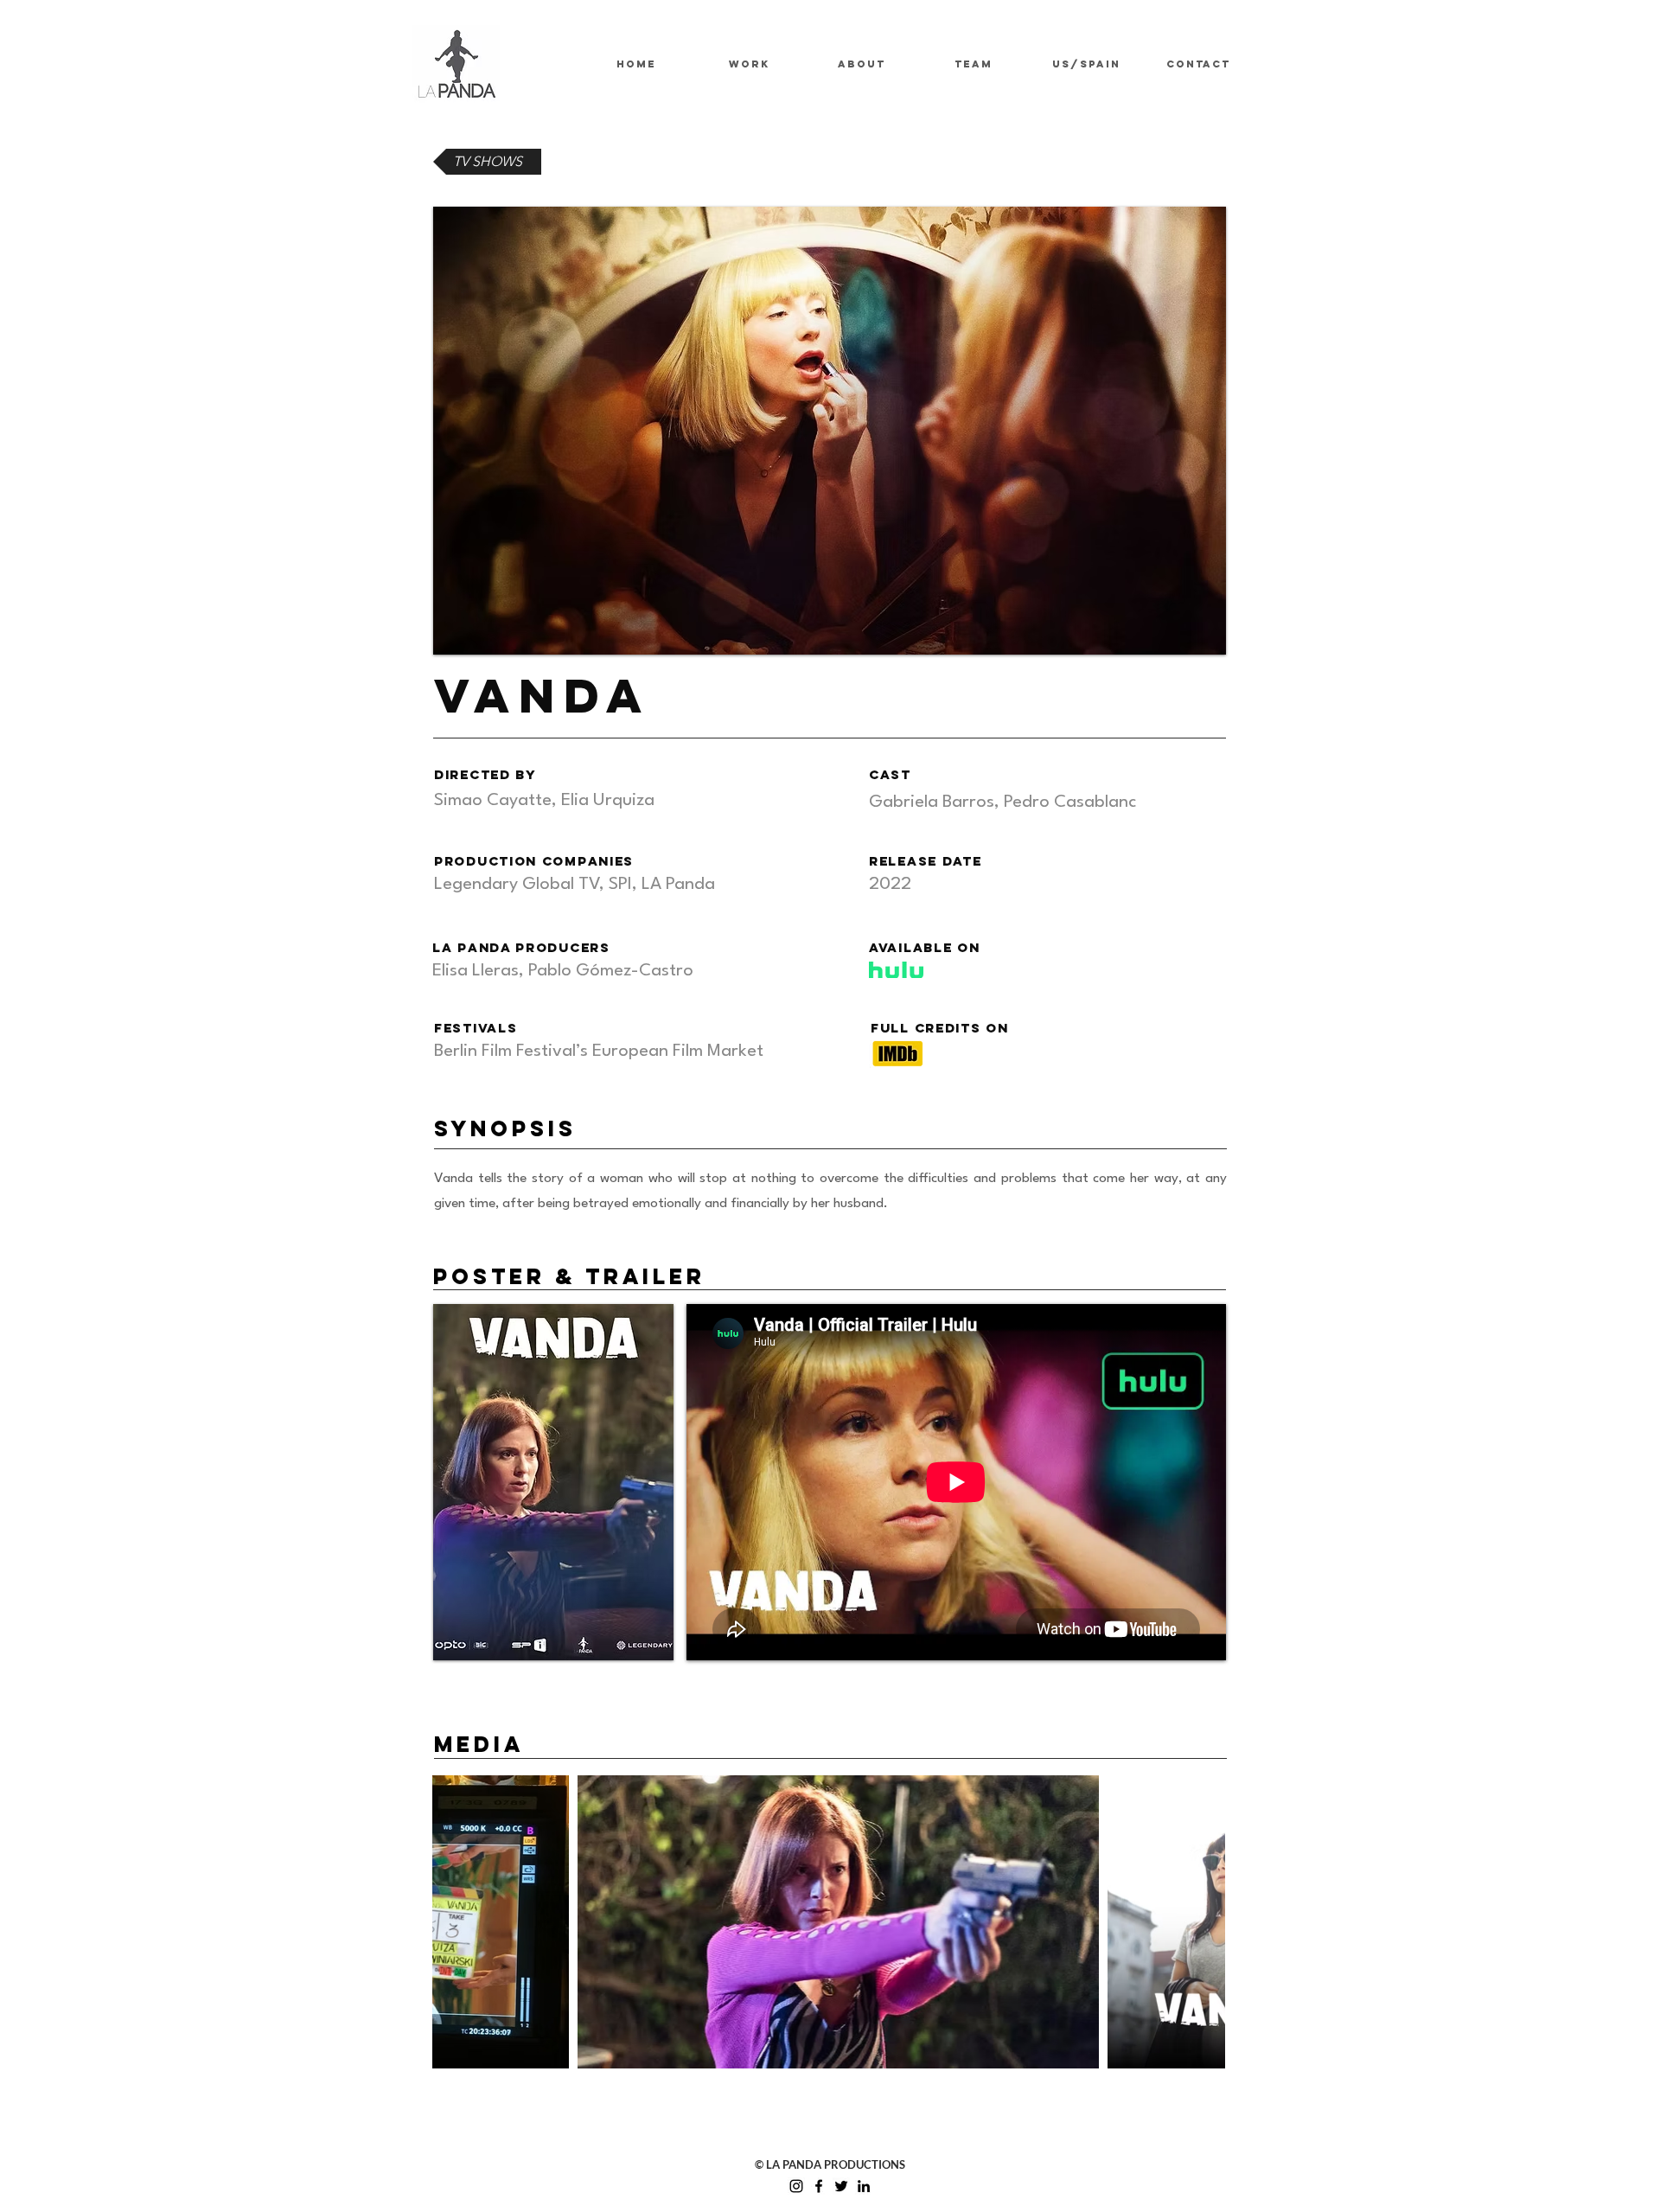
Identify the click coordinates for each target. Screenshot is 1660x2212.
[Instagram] (796, 2186)
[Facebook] (819, 2186)
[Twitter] (841, 2186)
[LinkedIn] (864, 2186)
